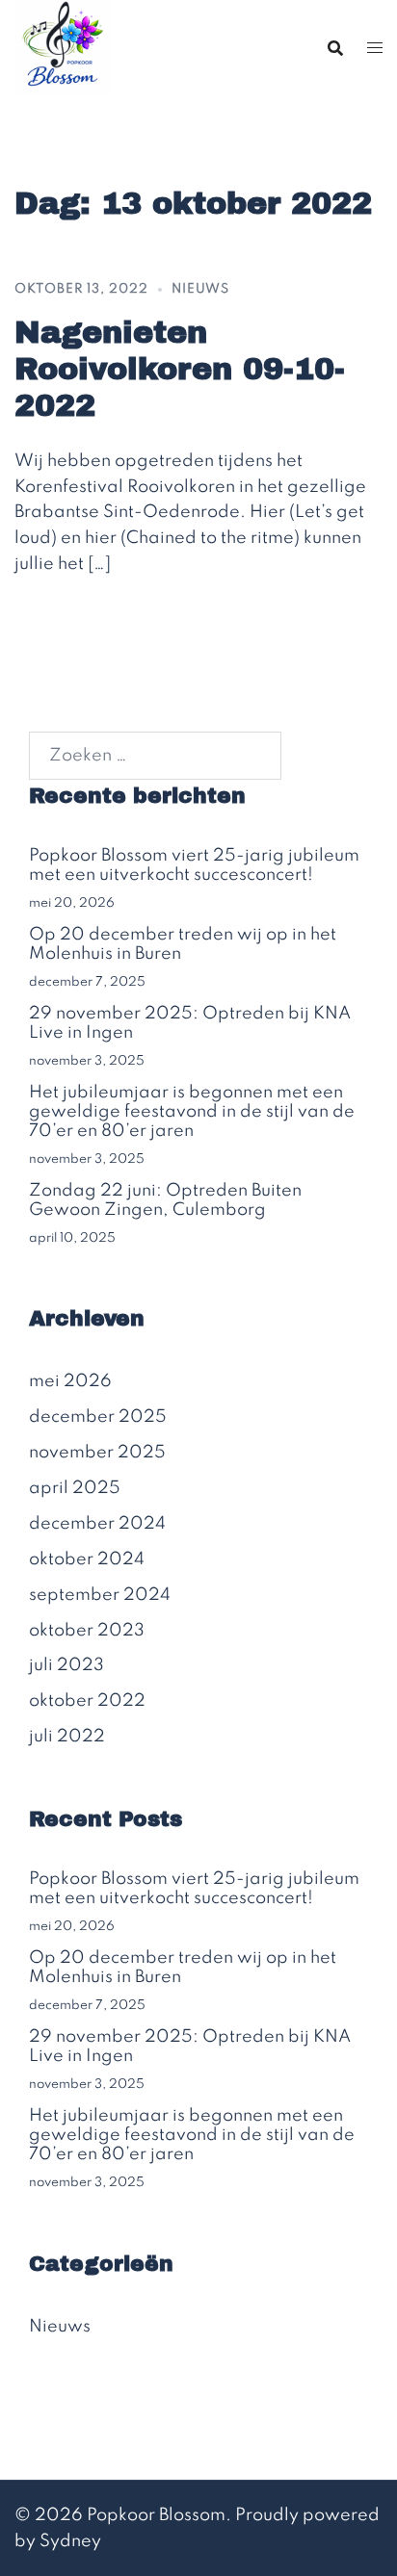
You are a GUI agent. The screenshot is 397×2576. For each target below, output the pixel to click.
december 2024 (97, 1524)
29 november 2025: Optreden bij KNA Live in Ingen (190, 1023)
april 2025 (75, 1488)
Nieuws (200, 289)
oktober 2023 (87, 1631)
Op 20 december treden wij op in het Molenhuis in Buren (183, 944)
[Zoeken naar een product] (335, 48)
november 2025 (97, 1453)
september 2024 (100, 1595)
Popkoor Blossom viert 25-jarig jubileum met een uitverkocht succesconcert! (194, 865)
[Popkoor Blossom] (63, 47)
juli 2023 (66, 1665)
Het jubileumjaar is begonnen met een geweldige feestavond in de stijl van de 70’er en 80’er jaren (192, 1112)
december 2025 (98, 1417)
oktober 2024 (87, 1559)
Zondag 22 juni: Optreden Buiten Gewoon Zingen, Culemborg (165, 1200)
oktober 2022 (87, 1701)
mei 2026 (70, 1381)
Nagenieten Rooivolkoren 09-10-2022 (180, 370)
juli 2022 (67, 1737)
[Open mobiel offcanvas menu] (375, 49)
